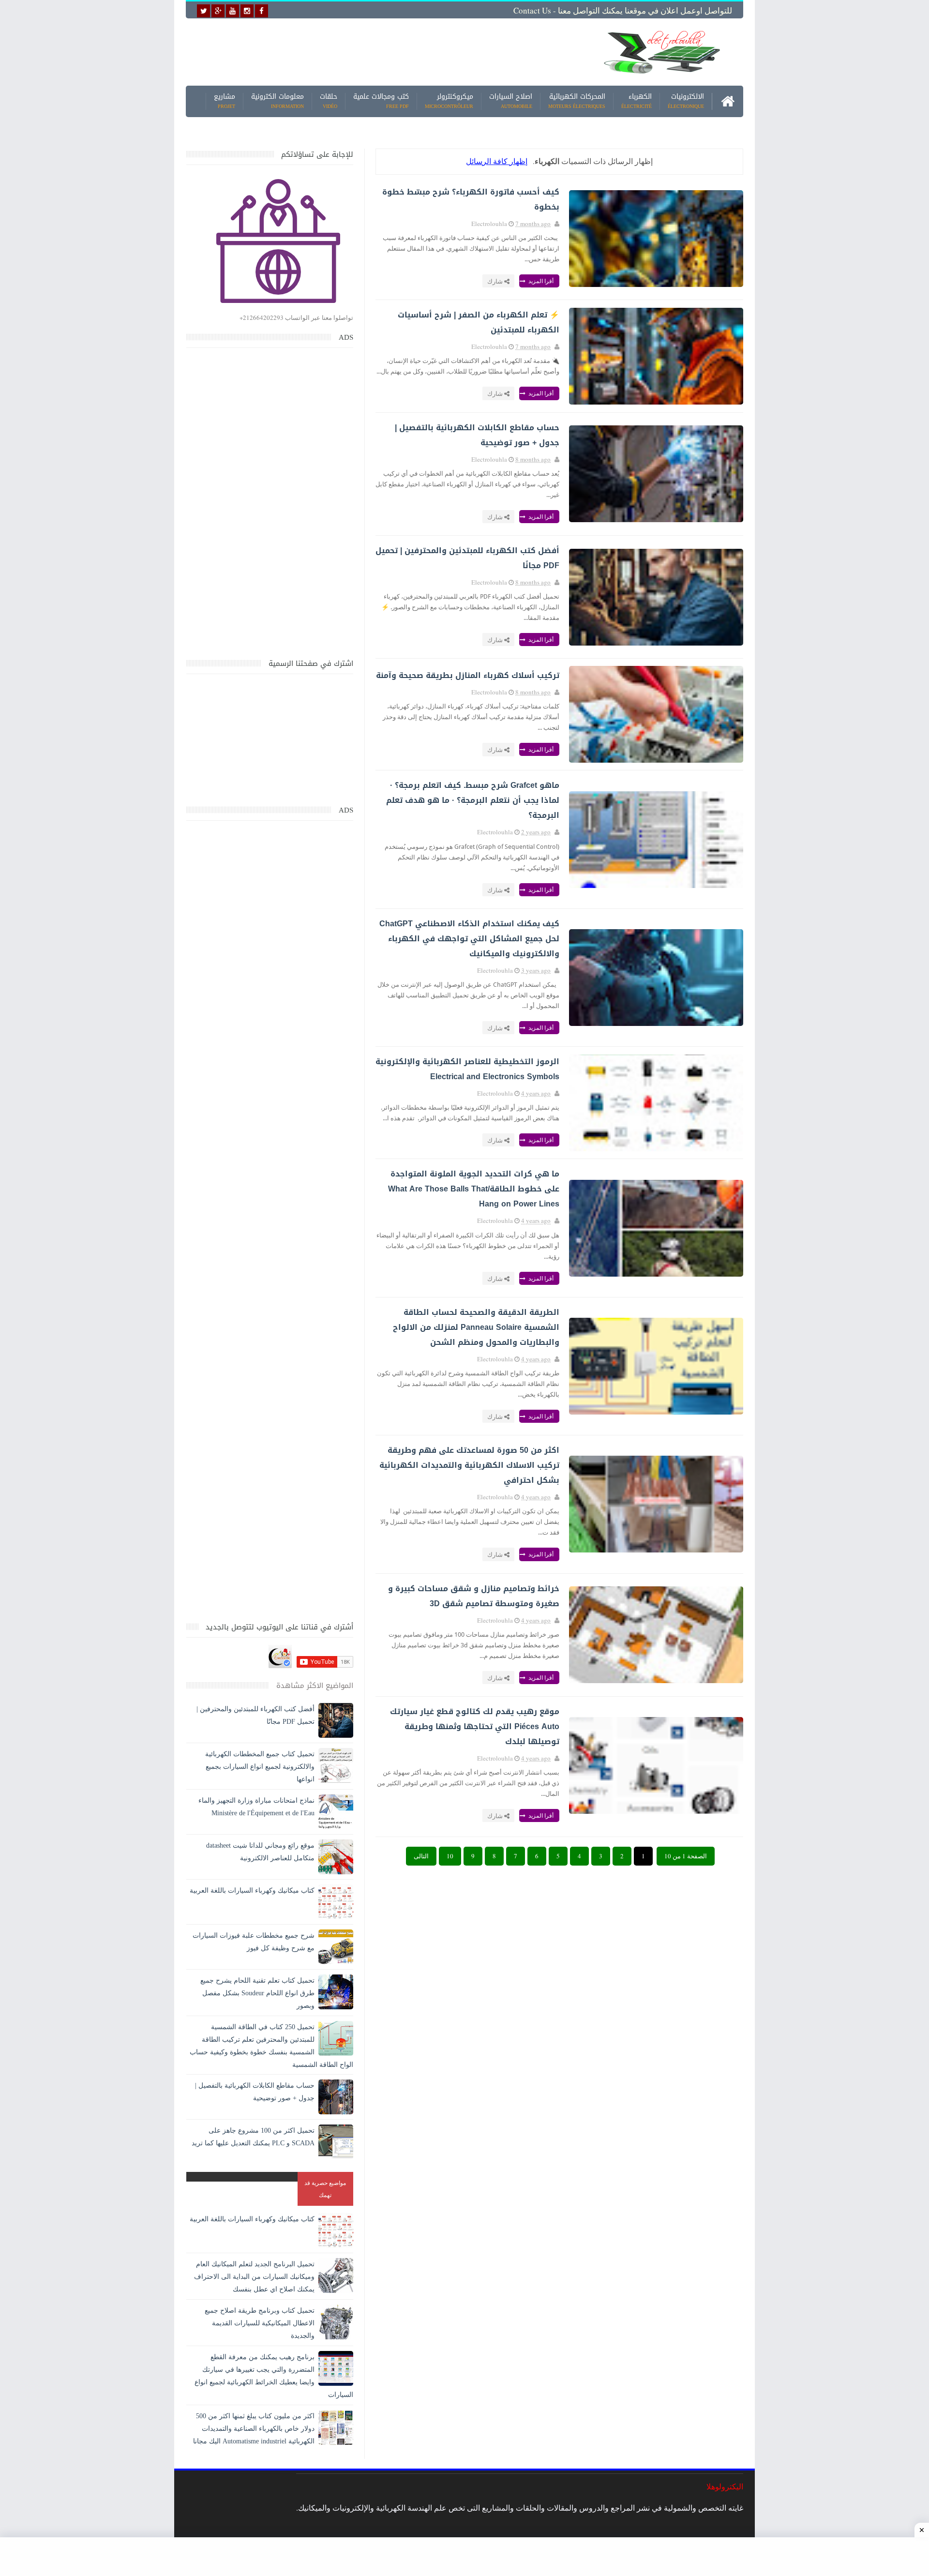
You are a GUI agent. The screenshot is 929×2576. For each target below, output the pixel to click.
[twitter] (203, 11)
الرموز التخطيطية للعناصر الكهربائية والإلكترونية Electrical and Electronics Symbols (467, 1069)
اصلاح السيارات (511, 101)
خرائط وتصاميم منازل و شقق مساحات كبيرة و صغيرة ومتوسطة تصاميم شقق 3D (474, 1596)
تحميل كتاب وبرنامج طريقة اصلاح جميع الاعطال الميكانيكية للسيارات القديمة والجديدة (260, 2323)
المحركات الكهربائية (577, 101)
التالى (421, 1856)
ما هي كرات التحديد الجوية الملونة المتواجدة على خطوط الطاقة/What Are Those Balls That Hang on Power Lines (474, 1189)
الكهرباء (637, 101)
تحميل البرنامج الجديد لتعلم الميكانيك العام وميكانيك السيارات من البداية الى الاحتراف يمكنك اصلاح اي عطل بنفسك (254, 2277)
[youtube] (232, 11)
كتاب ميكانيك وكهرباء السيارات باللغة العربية (252, 1891)
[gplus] (218, 11)
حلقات (329, 101)
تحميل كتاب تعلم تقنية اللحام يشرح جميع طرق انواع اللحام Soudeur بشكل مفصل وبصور (257, 1993)
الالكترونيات (686, 101)
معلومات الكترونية (277, 101)
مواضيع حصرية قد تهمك (325, 2189)
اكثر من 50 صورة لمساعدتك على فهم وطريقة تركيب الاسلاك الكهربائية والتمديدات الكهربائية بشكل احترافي (469, 1465)
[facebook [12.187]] (262, 11)
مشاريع (225, 101)
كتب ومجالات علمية (381, 101)
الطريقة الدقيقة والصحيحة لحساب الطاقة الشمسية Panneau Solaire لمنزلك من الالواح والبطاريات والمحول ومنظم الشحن (476, 1327)
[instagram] (247, 11)
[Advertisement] (389, 52)
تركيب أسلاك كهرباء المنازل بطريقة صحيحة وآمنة (468, 675)
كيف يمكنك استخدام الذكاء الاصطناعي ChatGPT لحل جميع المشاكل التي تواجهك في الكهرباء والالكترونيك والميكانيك (469, 939)
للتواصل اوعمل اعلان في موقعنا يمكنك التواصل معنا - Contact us (623, 10)
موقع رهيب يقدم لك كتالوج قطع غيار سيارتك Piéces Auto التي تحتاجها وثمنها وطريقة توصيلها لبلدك (475, 1726)
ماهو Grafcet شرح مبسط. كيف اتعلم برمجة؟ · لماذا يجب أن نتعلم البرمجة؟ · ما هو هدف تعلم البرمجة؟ (473, 800)
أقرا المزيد (540, 281)
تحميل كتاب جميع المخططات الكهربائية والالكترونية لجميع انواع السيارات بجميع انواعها (260, 1767)
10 (450, 1856)
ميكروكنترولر (449, 101)
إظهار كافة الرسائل (497, 161)
